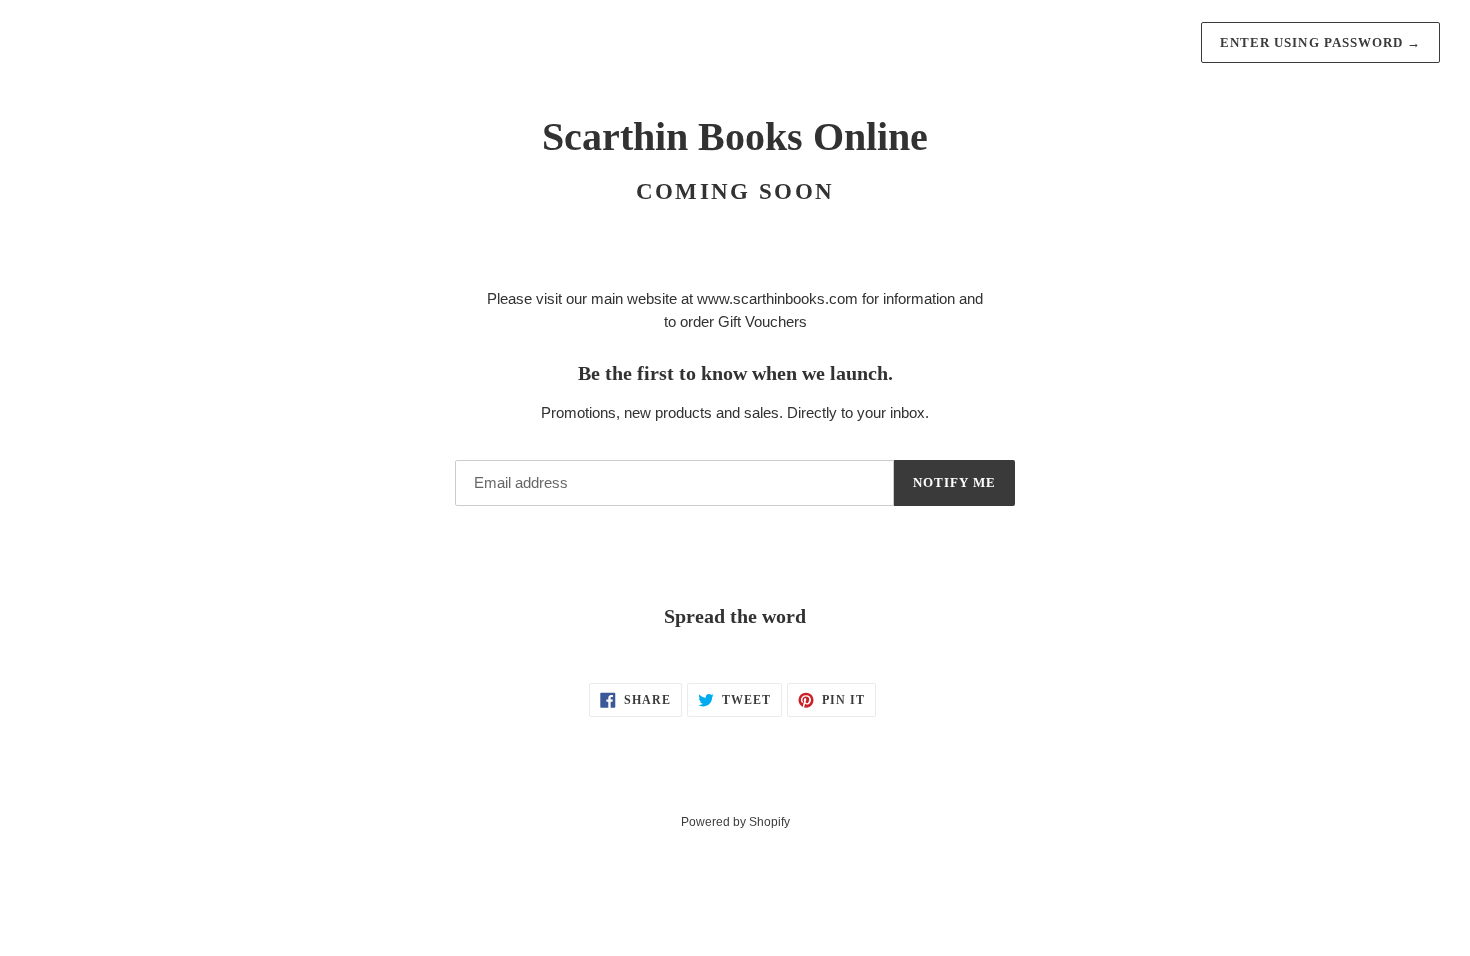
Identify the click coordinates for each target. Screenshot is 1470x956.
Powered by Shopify (735, 822)
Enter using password (1320, 42)
